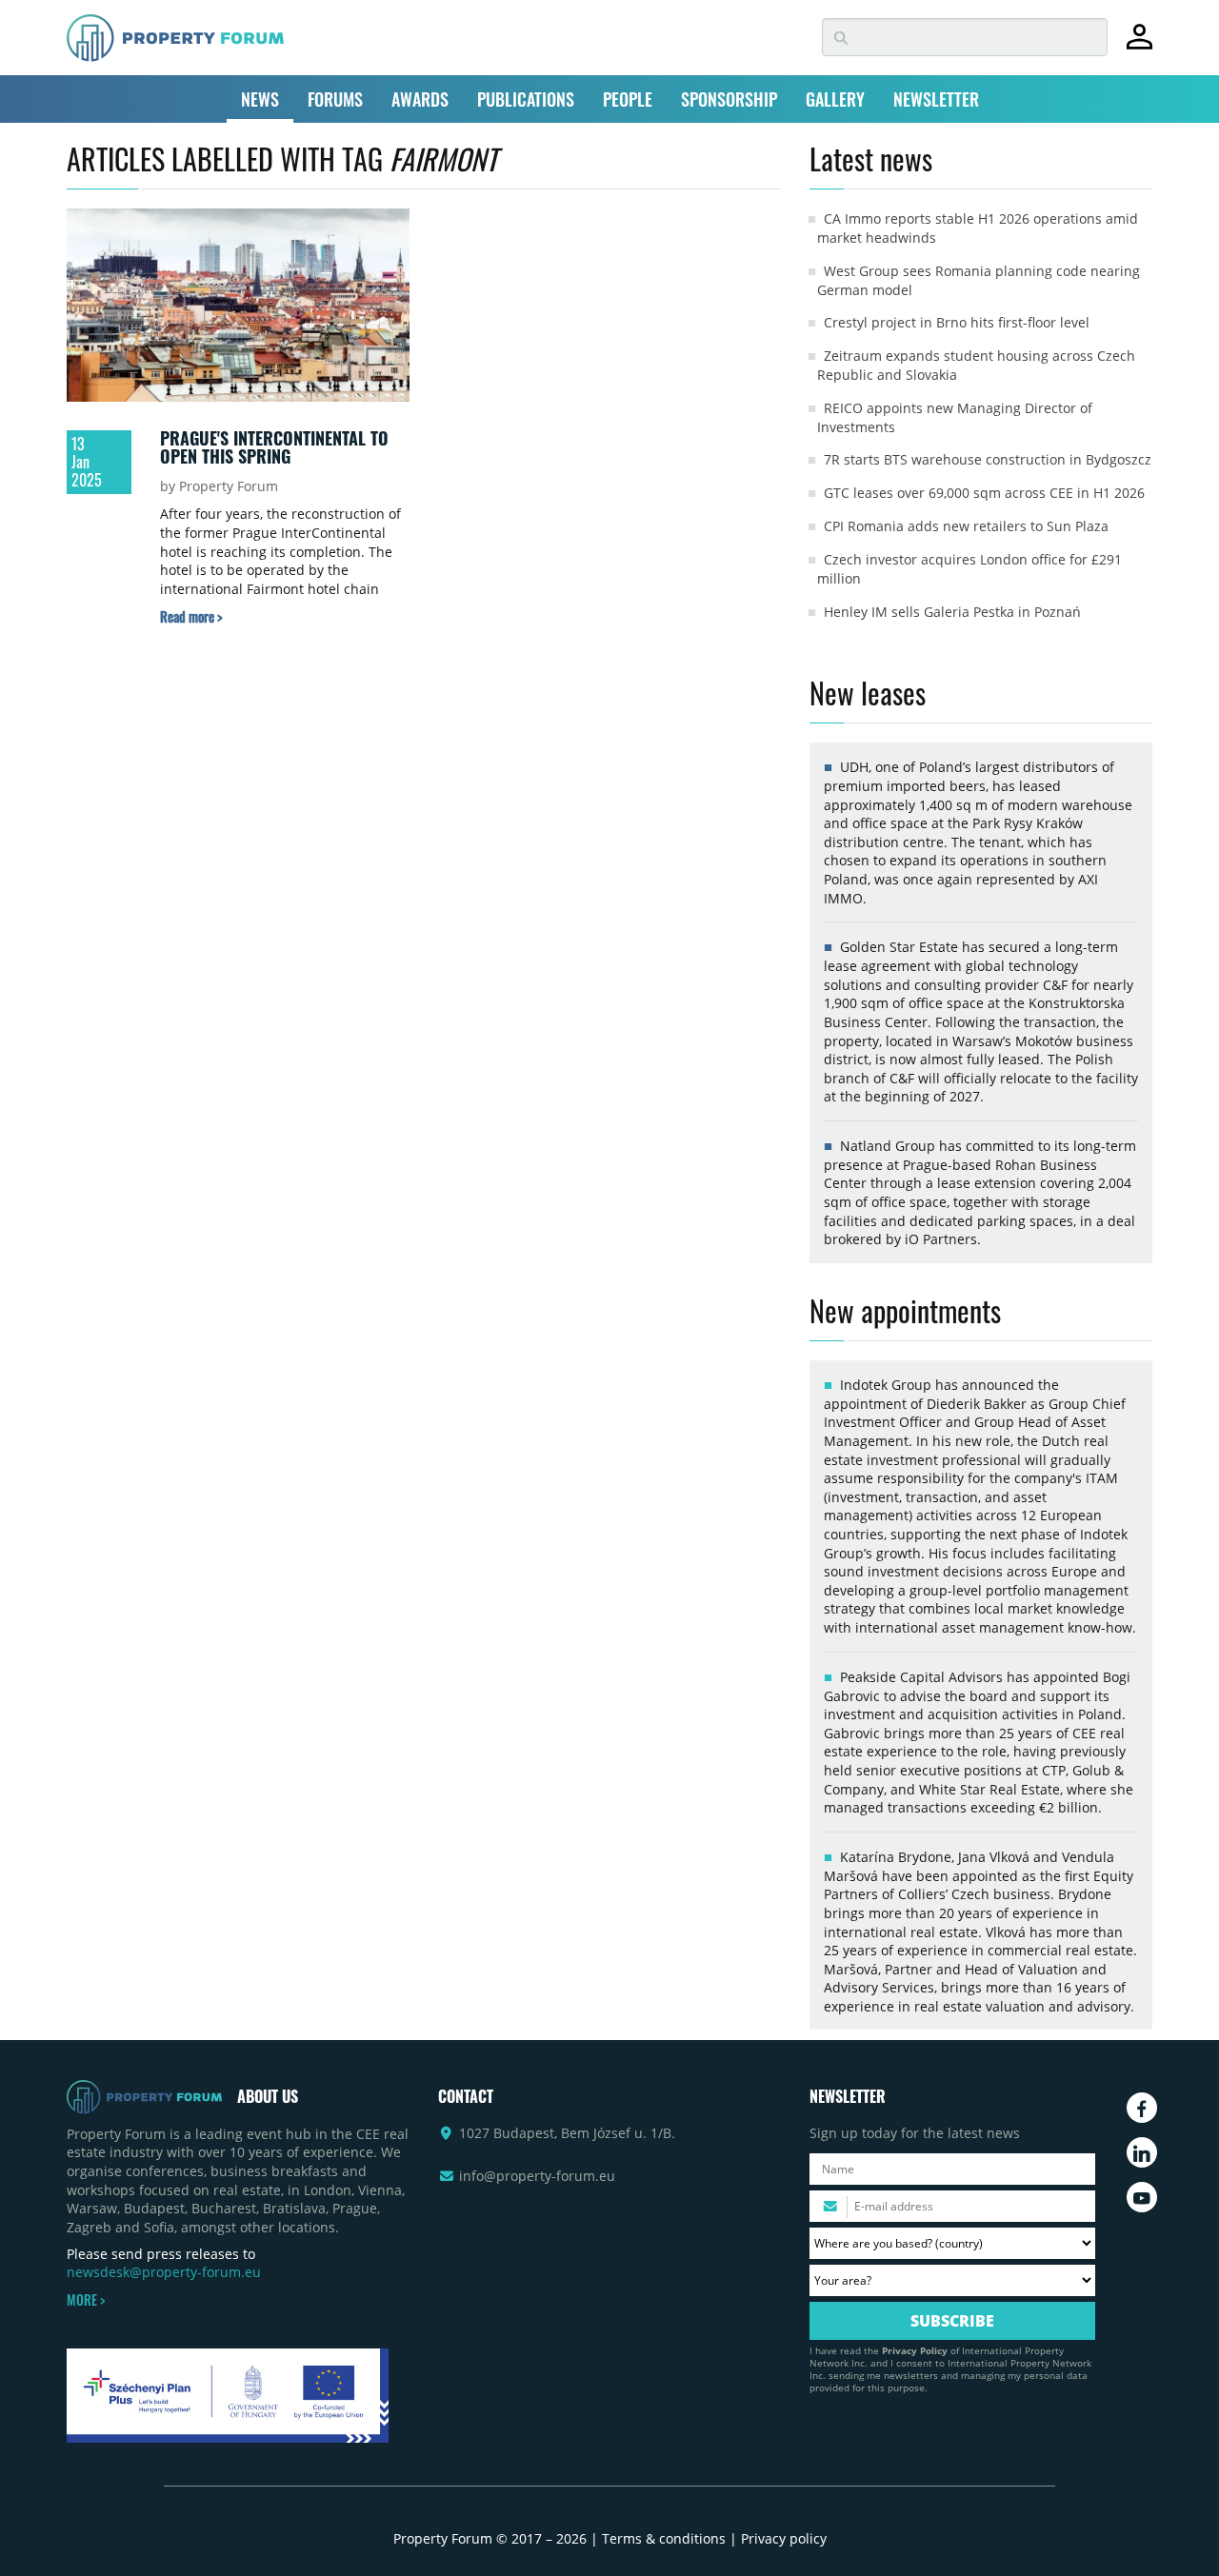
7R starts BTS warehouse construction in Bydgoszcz (988, 459)
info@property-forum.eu (537, 2176)
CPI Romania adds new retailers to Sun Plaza (966, 526)
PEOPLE (628, 99)
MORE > (86, 2300)
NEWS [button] (260, 99)
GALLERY (835, 99)
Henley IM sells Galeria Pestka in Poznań (952, 612)
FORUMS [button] (335, 99)
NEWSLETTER (936, 99)
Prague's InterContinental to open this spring (274, 447)
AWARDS (420, 99)
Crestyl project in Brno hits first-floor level (957, 322)
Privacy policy (784, 2538)
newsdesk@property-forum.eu (164, 2272)
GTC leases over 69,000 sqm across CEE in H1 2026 (984, 493)
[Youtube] (1142, 2197)
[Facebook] (1142, 2108)
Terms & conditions (664, 2538)
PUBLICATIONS (526, 99)
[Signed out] (1139, 45)
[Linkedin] (1142, 2152)
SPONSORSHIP (729, 99)
